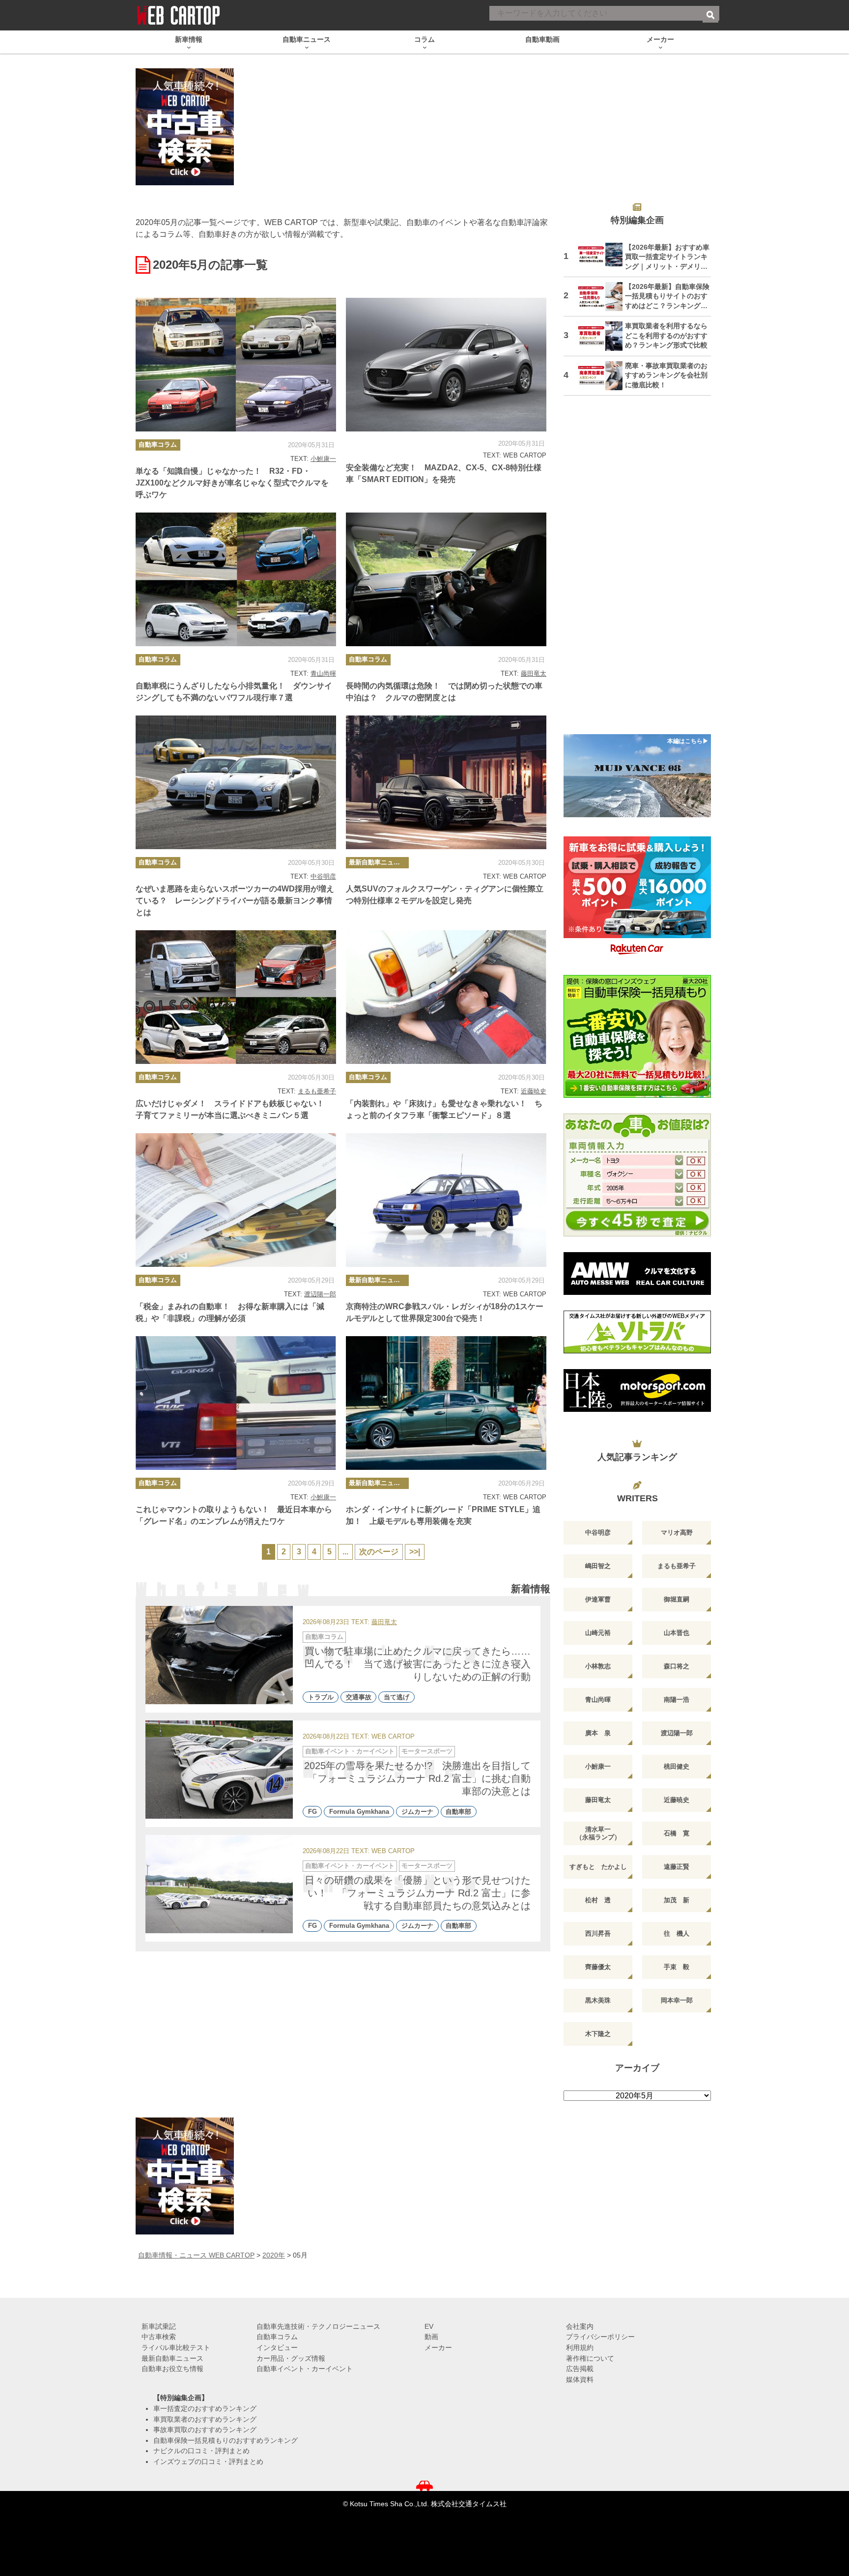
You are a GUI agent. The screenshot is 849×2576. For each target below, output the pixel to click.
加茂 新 (677, 1900)
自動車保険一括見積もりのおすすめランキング (226, 2440)
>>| (415, 1552)
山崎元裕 (598, 1633)
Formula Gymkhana (359, 1812)
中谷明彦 (323, 876)
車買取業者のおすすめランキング (205, 2419)
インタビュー (277, 2347)
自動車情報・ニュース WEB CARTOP (196, 2255)
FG (312, 1812)
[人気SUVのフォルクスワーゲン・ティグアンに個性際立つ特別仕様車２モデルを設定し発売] (446, 782)
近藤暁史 (534, 1091)
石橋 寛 (677, 1833)
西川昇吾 (598, 1933)
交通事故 (359, 1697)
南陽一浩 (677, 1700)
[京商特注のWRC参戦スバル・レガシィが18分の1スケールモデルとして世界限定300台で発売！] (446, 1200)
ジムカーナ (417, 1812)
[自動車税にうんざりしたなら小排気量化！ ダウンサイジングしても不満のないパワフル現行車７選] (236, 579)
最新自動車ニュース (378, 862)
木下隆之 (598, 2034)
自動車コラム (158, 444)
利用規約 (580, 2347)
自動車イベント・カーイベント (350, 1751)
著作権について (590, 2358)
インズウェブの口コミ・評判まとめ (208, 2462)
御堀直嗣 (677, 1599)
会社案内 (580, 2326)
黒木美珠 (598, 2000)
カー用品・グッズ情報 (291, 2358)
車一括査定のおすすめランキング (205, 2408)
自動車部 (458, 1812)
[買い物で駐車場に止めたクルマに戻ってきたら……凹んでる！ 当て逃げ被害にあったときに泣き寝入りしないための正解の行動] (219, 1655)
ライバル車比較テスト (176, 2347)
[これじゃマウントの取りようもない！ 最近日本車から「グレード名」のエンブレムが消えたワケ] (236, 1403)
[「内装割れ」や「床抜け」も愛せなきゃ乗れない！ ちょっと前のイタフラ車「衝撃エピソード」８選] (446, 997)
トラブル (321, 1697)
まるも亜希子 (317, 1091)
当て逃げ (396, 1697)
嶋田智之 (598, 1566)
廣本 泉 (598, 1733)
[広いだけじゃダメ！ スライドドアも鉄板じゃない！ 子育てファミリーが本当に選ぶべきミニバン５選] (236, 997)
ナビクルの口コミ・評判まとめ (201, 2451)
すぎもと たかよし (598, 1867)
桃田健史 (677, 1766)
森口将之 (677, 1666)
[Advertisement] (637, 571)
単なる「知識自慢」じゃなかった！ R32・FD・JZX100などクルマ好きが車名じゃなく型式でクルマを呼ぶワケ (232, 483)
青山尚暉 (323, 673)
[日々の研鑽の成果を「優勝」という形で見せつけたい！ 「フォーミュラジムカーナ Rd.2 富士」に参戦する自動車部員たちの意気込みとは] (219, 1884)
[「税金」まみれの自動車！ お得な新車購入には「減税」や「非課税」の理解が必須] (236, 1200)
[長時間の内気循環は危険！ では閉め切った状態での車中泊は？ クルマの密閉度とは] (446, 579)
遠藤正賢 (677, 1867)
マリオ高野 (677, 1532)
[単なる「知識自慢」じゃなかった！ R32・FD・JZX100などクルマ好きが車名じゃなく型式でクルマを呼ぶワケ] (236, 365)
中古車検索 (159, 2337)
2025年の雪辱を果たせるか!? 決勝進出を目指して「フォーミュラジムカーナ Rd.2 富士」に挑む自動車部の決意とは (417, 1778)
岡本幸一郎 (677, 2000)
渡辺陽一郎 (320, 1294)
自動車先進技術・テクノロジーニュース (318, 2326)
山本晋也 (677, 1633)
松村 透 (598, 1900)
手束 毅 (677, 1967)
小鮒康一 (323, 459)
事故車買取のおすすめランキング (205, 2430)
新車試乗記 (159, 2326)
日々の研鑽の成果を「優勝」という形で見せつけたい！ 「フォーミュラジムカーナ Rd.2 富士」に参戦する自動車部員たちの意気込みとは (418, 1893)
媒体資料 (580, 2379)
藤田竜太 (534, 673)
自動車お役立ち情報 (172, 2369)
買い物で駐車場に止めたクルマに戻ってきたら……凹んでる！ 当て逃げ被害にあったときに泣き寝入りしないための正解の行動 (418, 1664)
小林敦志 (598, 1666)
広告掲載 (580, 2369)
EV (429, 2326)
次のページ (379, 1552)
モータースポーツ (427, 1751)
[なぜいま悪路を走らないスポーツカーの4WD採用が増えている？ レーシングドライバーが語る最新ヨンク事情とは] (236, 782)
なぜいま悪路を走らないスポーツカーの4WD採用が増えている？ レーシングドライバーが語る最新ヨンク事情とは (235, 901)
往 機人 (677, 1933)
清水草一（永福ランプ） (598, 1833)
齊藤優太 (598, 1967)
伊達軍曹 (598, 1599)
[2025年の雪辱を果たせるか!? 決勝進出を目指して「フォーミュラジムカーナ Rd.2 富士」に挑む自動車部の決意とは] (219, 1770)
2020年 (274, 2255)
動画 (431, 2337)
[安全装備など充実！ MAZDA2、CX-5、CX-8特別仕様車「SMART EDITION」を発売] (446, 365)
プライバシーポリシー (600, 2337)
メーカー (438, 2347)
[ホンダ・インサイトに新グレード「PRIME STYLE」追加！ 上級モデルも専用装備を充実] (446, 1403)
